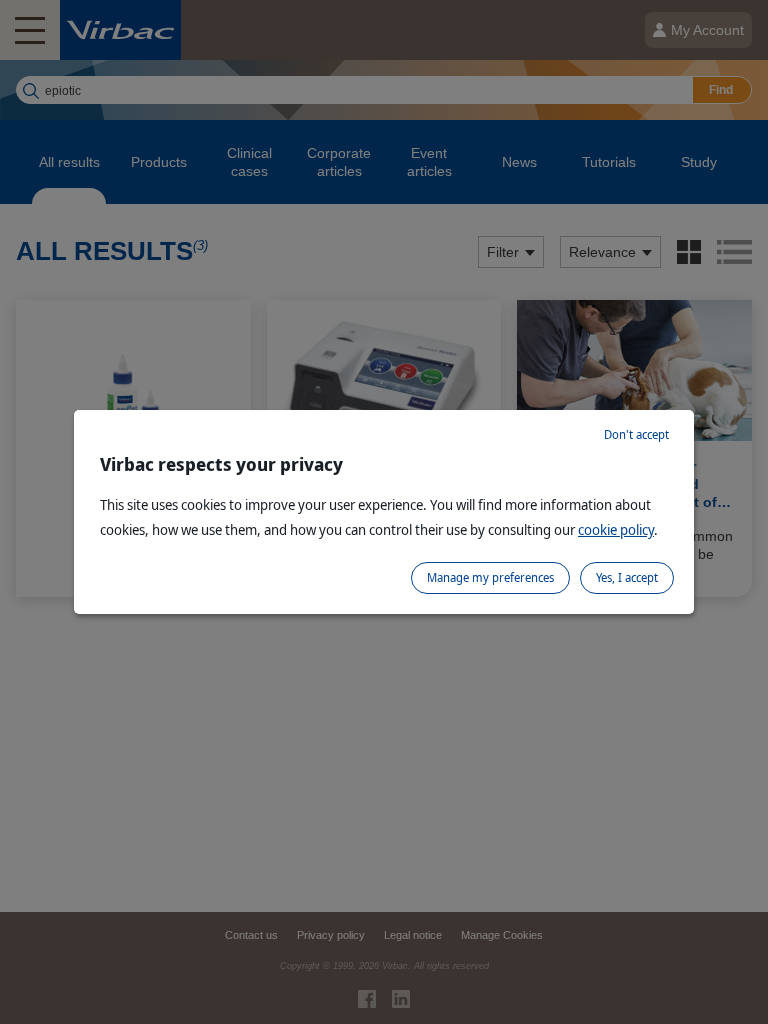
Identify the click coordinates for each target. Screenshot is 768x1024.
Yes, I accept (627, 577)
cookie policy (616, 529)
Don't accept (636, 434)
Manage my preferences (490, 577)
